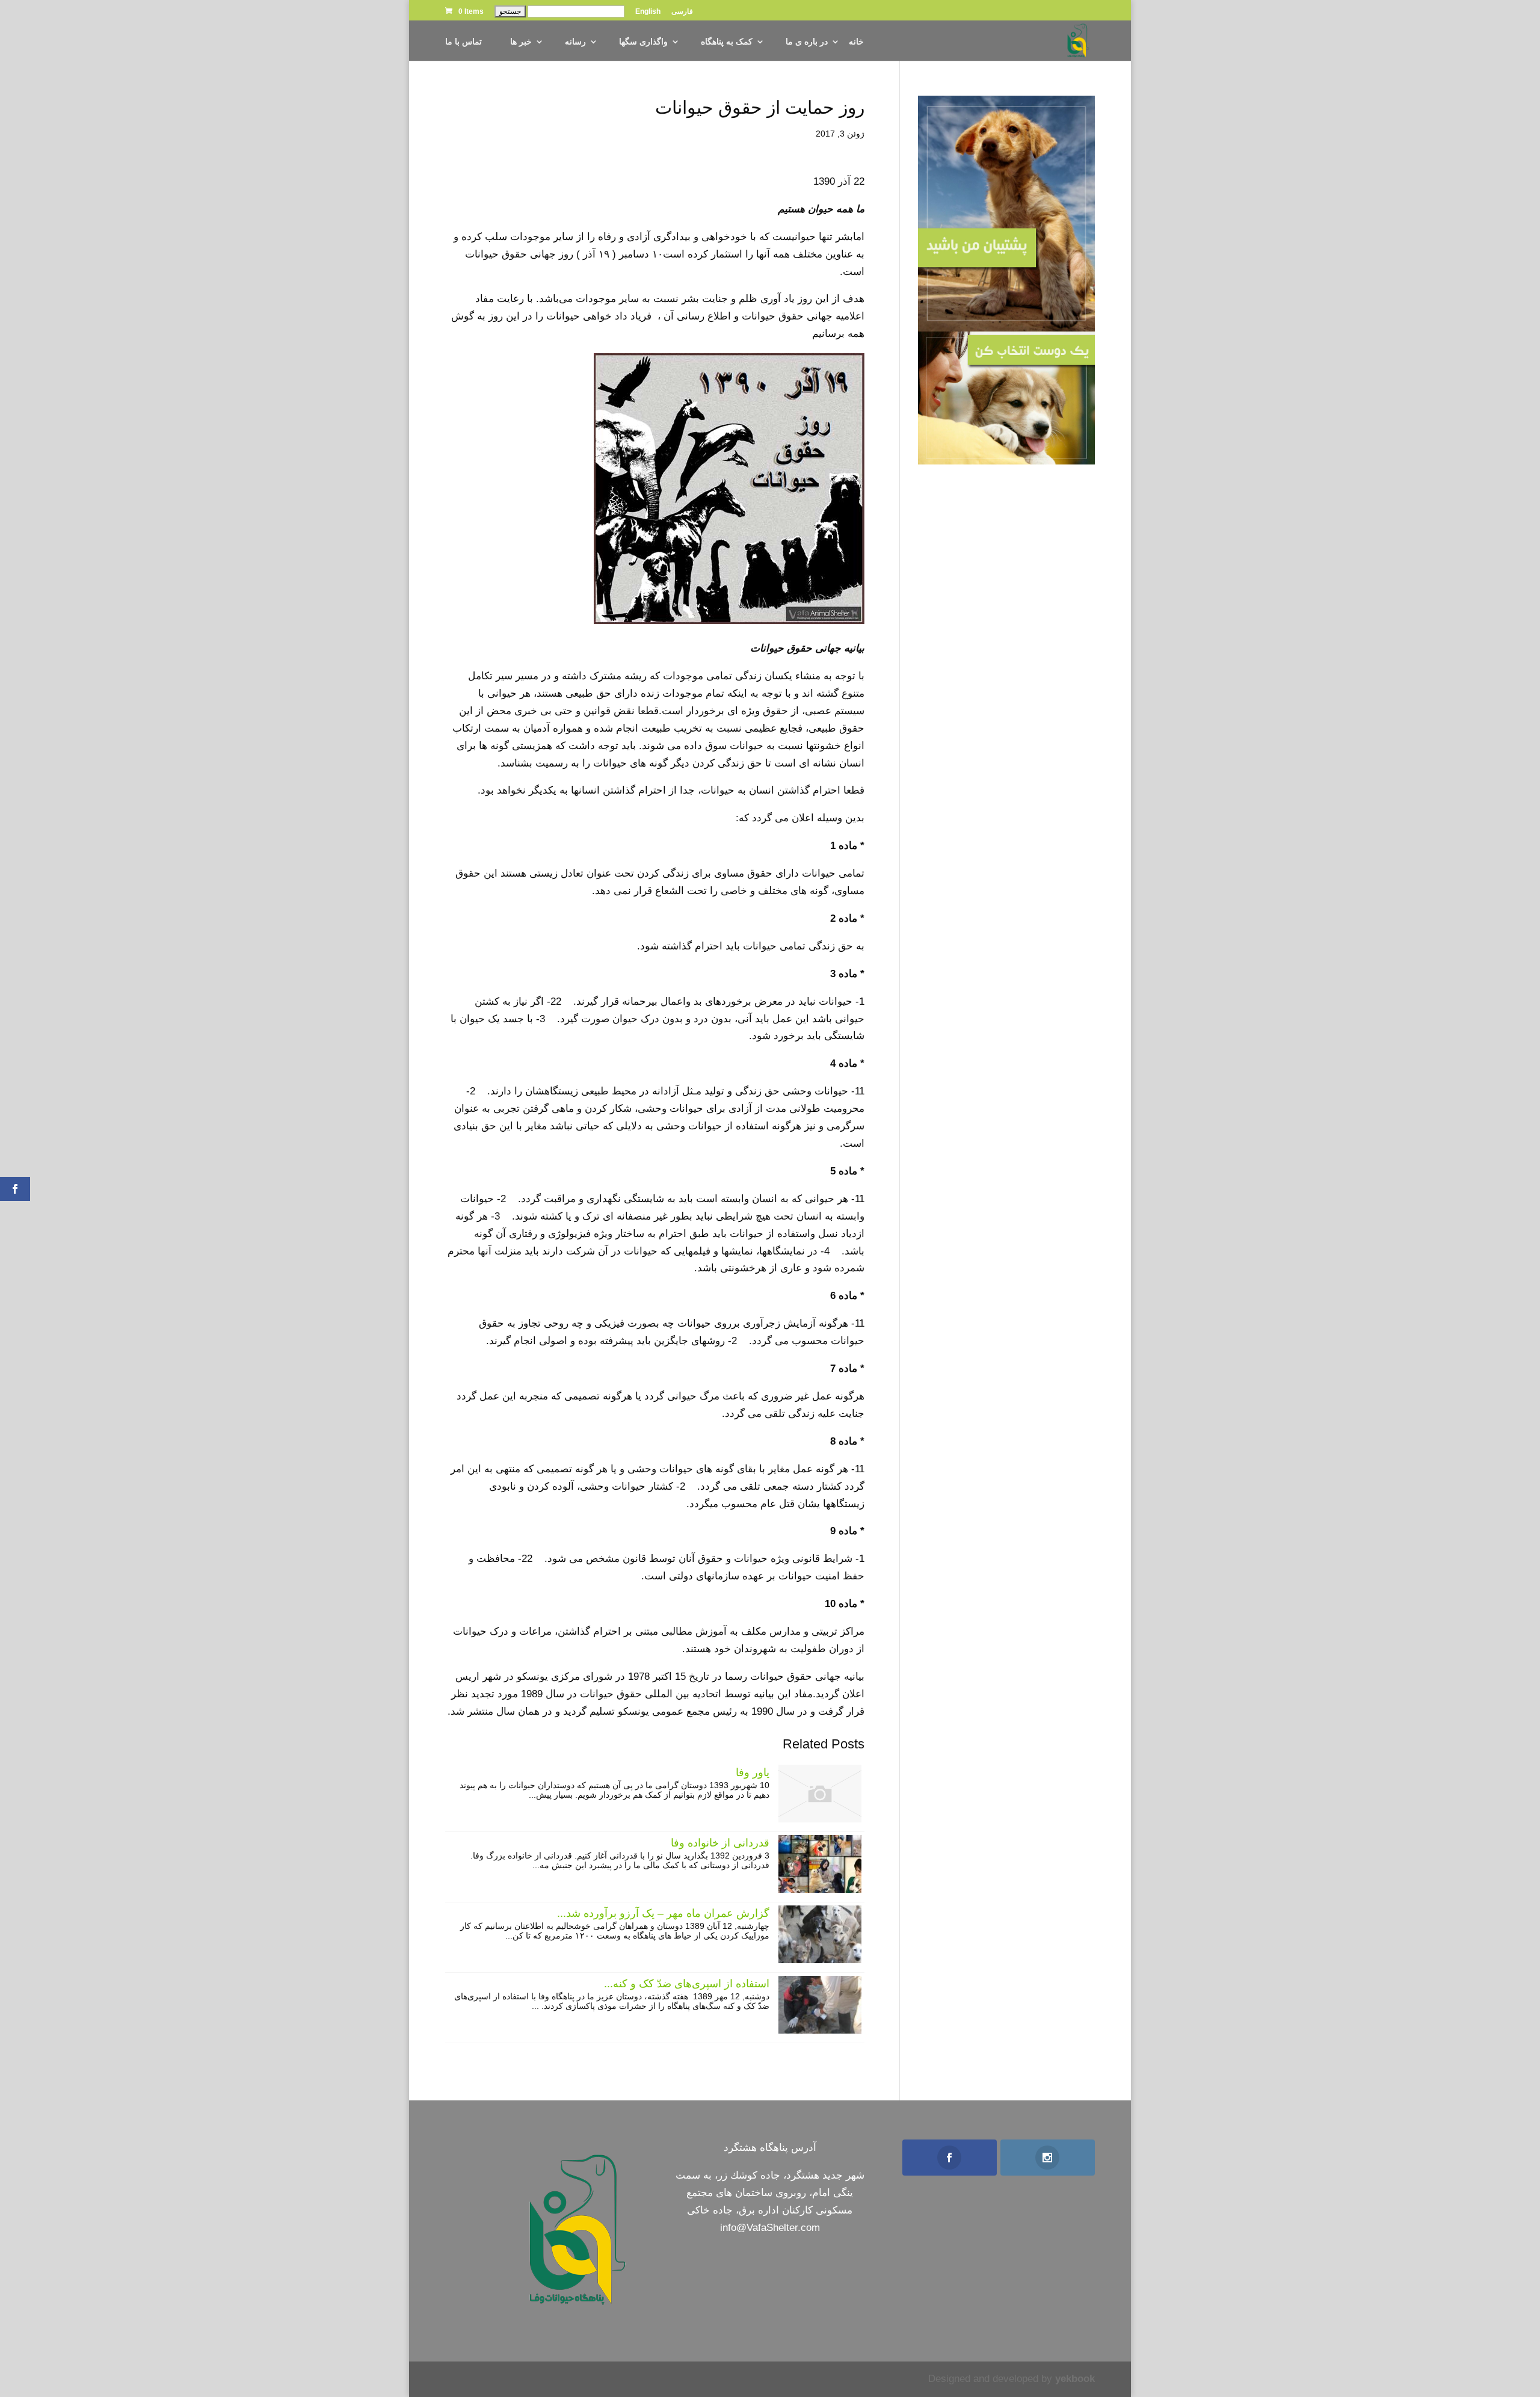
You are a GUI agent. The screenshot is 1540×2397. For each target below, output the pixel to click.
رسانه (575, 42)
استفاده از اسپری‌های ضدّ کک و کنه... (687, 1984)
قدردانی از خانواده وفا (720, 1843)
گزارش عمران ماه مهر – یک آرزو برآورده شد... (663, 1913)
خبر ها (521, 42)
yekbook (1075, 2379)
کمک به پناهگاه (727, 42)
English (648, 12)
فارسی (682, 12)
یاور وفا (753, 1772)
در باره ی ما (807, 42)
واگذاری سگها (643, 42)
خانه (856, 42)
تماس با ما (464, 42)
